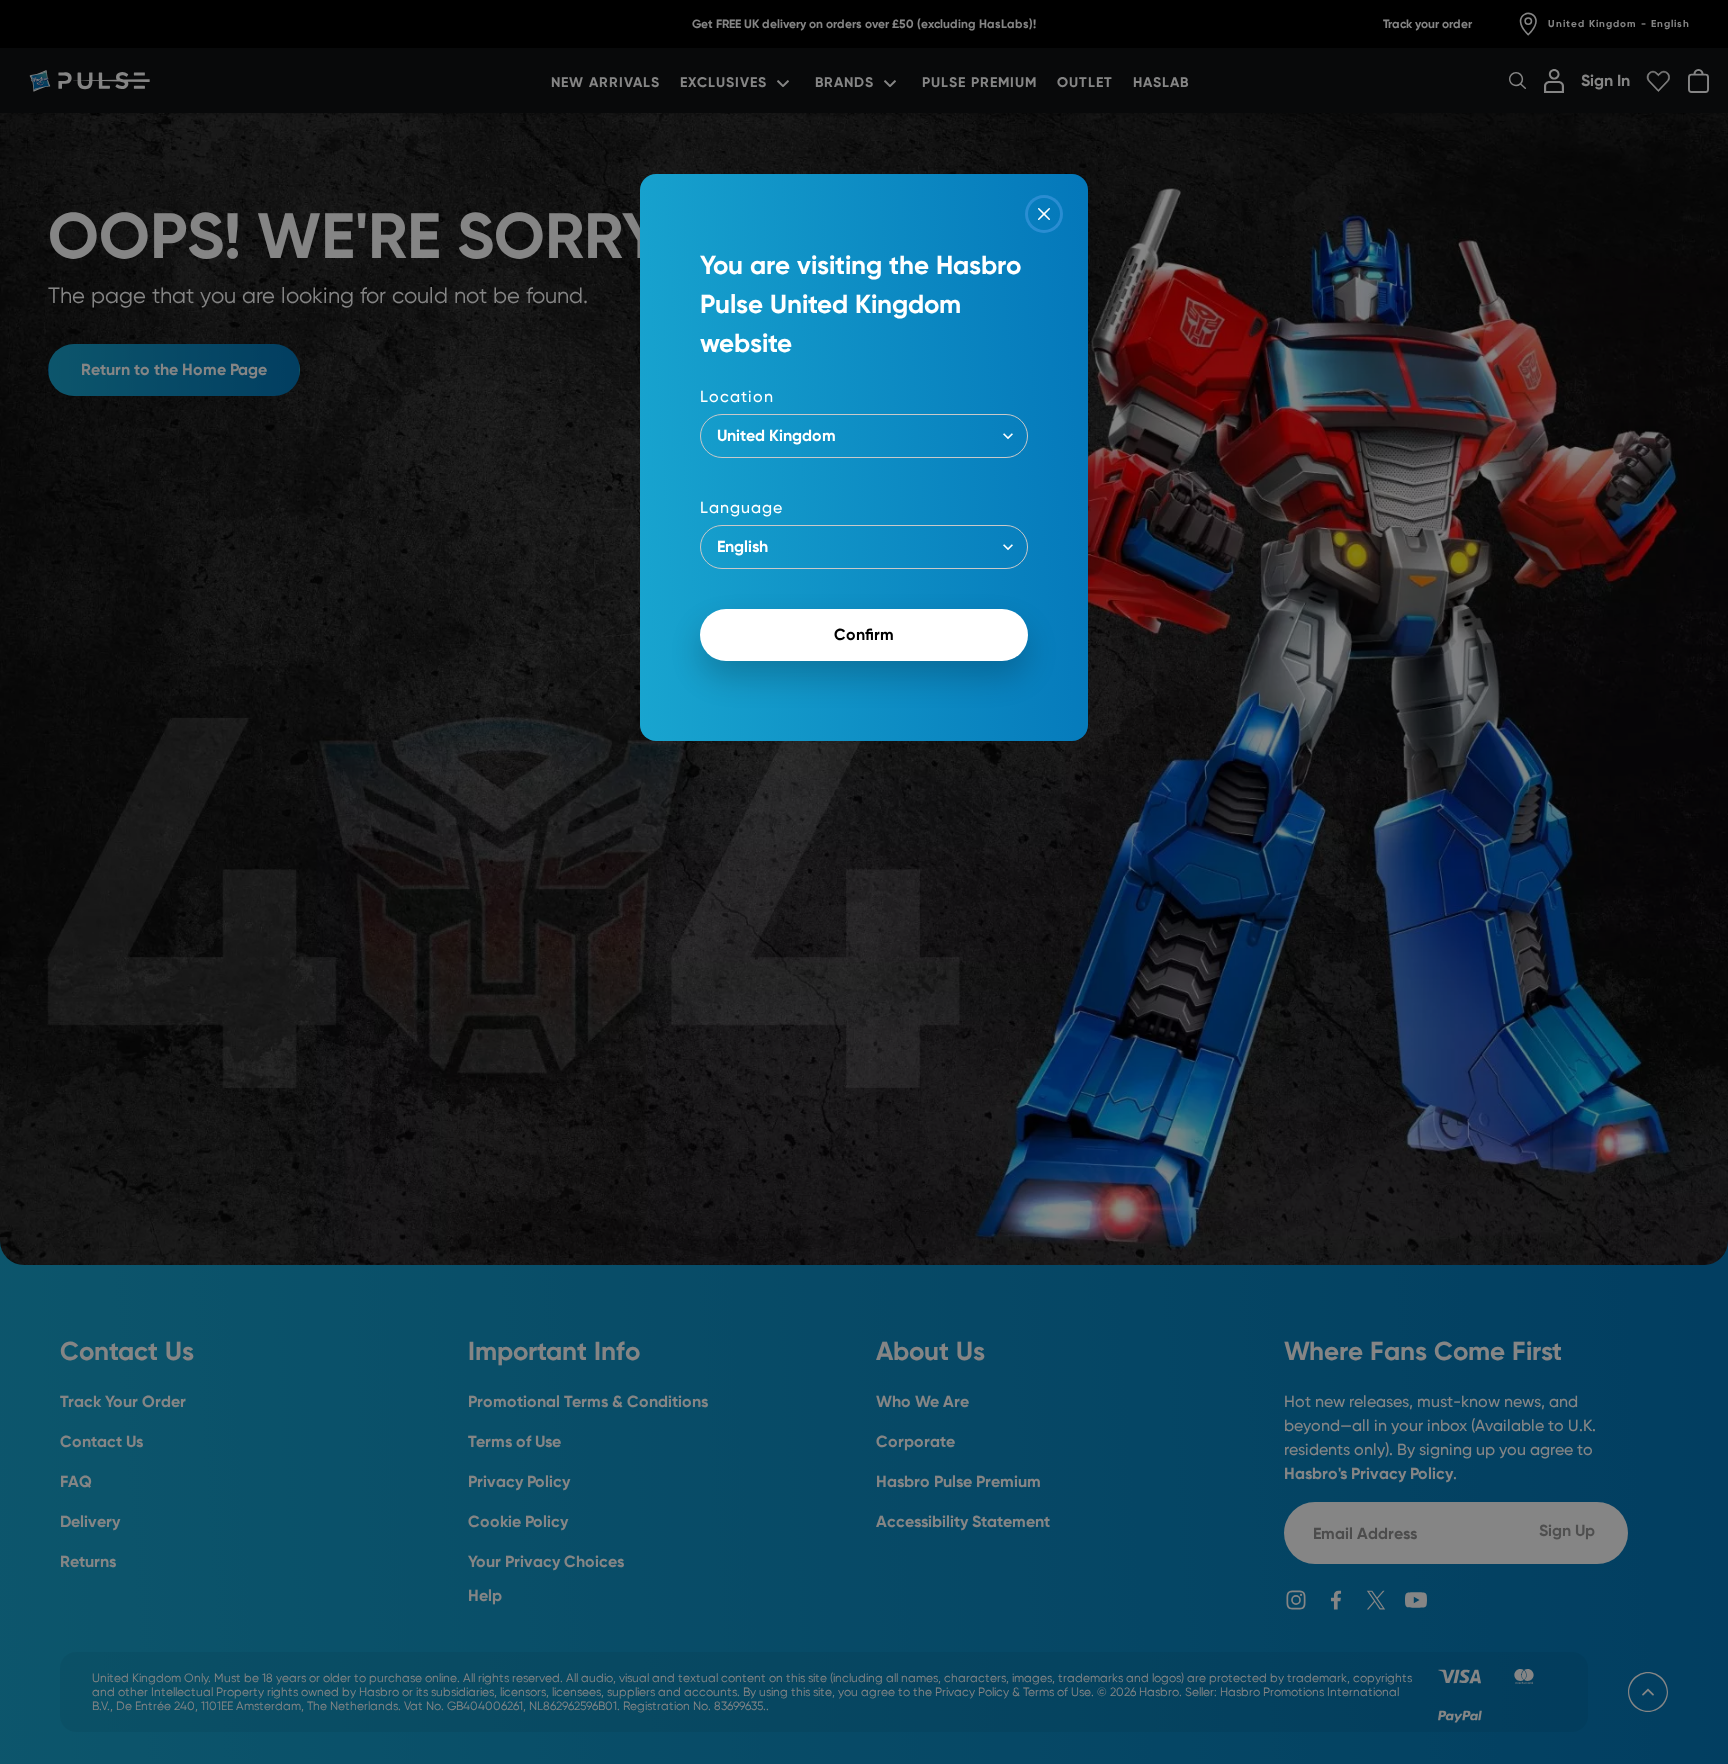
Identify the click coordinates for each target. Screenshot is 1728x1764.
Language (741, 507)
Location (737, 396)
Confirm (864, 634)
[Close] (1044, 214)
